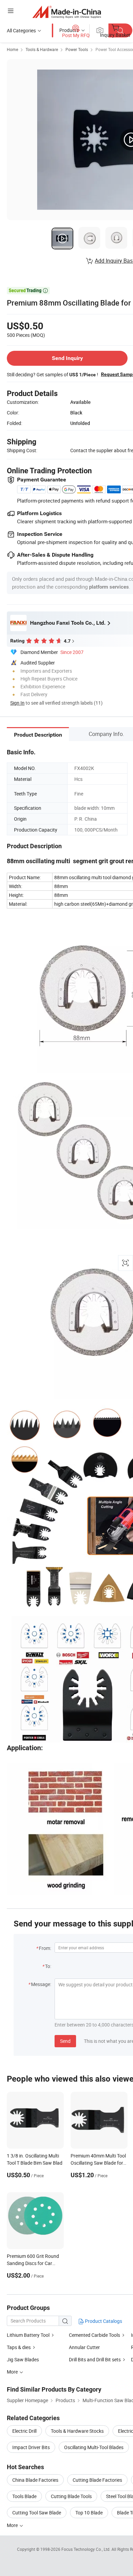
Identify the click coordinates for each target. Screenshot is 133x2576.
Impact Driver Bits (31, 2447)
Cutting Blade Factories (97, 2480)
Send (65, 2041)
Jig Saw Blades (23, 2359)
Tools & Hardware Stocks (77, 2431)
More (13, 2525)
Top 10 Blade (89, 2513)
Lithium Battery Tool (28, 2335)
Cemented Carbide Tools (94, 2335)
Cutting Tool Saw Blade (37, 2513)
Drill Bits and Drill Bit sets (95, 2359)
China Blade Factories (35, 2480)
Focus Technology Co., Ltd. (86, 2549)
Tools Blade (24, 2496)
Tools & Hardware (42, 49)
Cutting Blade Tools (71, 2496)
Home (12, 49)
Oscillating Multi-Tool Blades (94, 2447)
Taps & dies (19, 2347)
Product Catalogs (103, 2321)
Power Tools (77, 49)
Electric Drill (24, 2431)
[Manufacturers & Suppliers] (67, 12)
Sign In (17, 703)
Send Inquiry (67, 358)
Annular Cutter (84, 2347)
